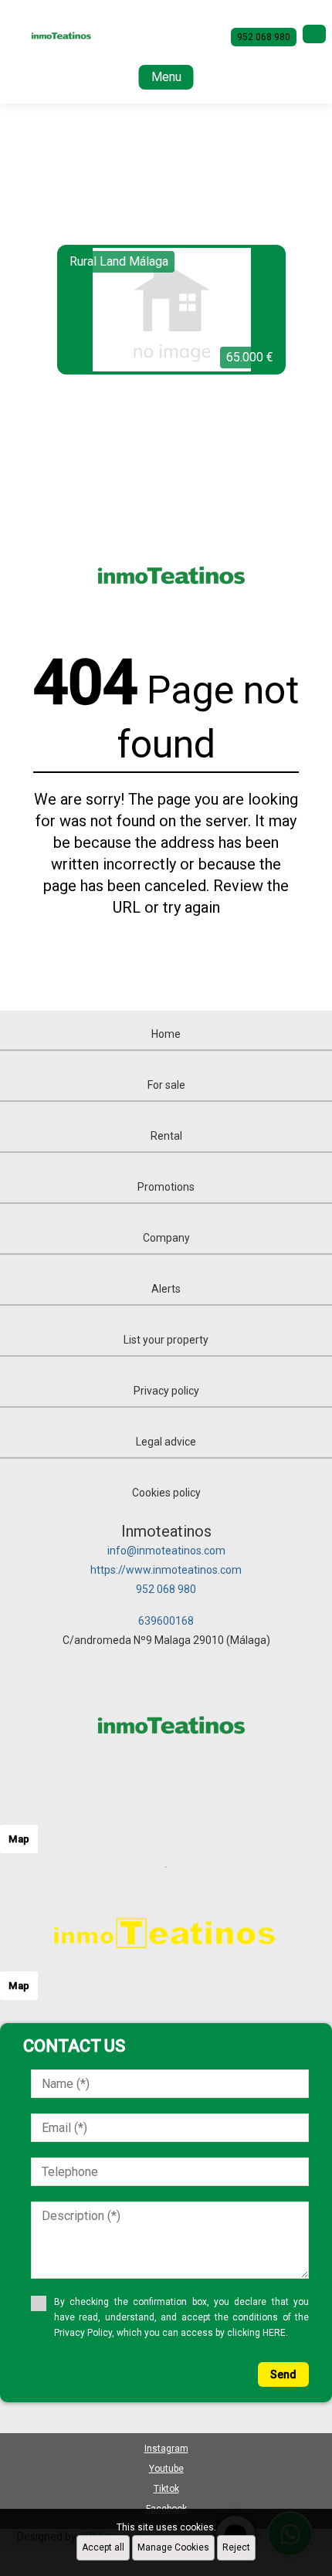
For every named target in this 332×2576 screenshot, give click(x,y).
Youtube (166, 2469)
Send (283, 2374)
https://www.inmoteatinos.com (166, 1570)
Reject (236, 2547)
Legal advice (166, 1442)
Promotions (166, 1187)
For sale (166, 1085)
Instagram (166, 2449)
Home (166, 1034)
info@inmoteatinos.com (166, 1551)
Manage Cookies (173, 2547)
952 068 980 (166, 1589)
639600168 (166, 1621)
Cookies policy (166, 1493)
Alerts (166, 1289)
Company (166, 1238)
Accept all (103, 2547)
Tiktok (166, 2489)
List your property (166, 1340)
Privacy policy (166, 1391)
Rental (166, 1136)
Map (19, 1839)
